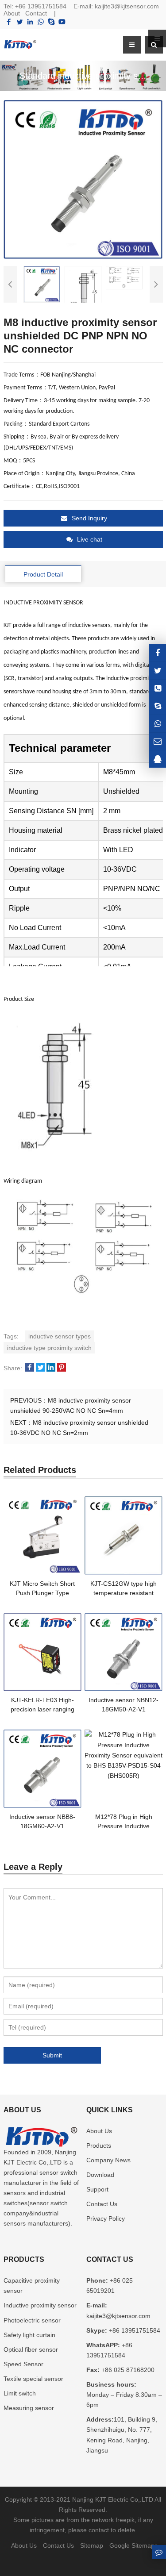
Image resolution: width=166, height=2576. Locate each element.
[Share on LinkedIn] (51, 1368)
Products (99, 2145)
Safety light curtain (29, 2335)
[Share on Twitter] (40, 1368)
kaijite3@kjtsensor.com (127, 6)
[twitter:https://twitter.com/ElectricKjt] (158, 671)
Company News (108, 2160)
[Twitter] (19, 22)
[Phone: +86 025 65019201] (158, 688)
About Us (99, 2131)
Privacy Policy (106, 2218)
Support (97, 2189)
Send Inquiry (89, 518)
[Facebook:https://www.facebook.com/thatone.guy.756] (158, 653)
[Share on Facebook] (30, 1368)
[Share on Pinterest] (62, 1368)
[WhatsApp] (41, 22)
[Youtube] (62, 22)
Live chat (90, 539)
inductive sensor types (60, 1336)
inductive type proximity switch (49, 1348)
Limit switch (20, 2393)
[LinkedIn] (30, 22)
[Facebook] (9, 22)
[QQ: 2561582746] (158, 759)
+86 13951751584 (41, 6)
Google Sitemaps (133, 2545)
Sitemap (92, 2545)
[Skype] (51, 22)
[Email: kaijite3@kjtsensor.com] (158, 741)
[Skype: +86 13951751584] (158, 706)
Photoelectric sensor (32, 2320)
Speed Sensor (23, 2364)
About (12, 13)
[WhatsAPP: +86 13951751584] (158, 724)
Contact (36, 13)
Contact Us (102, 2204)
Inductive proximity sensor (40, 2305)
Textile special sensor (33, 2379)
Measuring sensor (29, 2408)
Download (100, 2175)
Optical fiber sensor (31, 2349)
